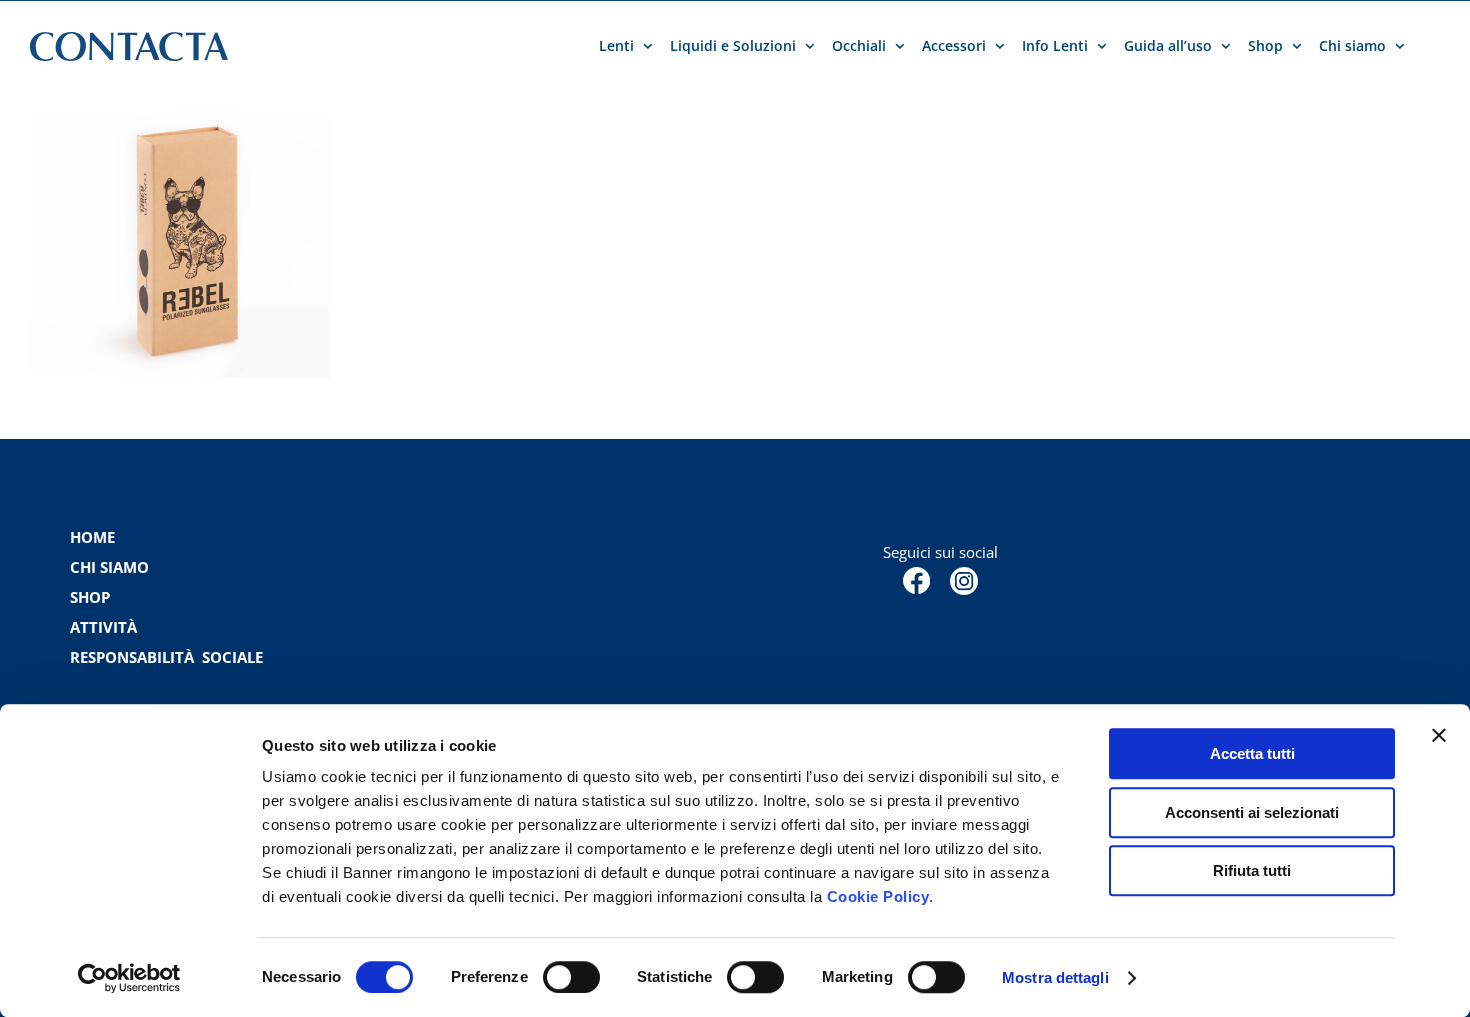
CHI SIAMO (109, 567)
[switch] (571, 977)
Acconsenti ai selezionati (1252, 812)
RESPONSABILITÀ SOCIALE (168, 657)
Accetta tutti (1252, 753)
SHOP (90, 597)
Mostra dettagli (1055, 977)
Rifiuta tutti (1252, 870)
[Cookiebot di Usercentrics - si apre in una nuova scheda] (129, 978)
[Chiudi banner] (1439, 735)
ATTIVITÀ (103, 627)
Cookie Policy (878, 896)
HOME (92, 537)
